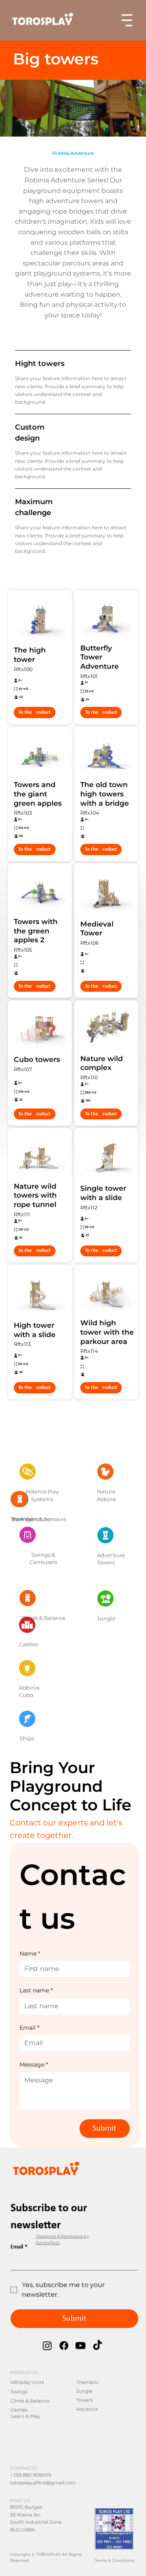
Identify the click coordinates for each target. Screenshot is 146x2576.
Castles (28, 1644)
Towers (85, 2400)
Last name (36, 1990)
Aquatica (87, 2409)
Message (34, 2065)
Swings (19, 2392)
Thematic (88, 2382)
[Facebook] (64, 2346)
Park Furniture (31, 1519)
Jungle (106, 1618)
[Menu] (127, 20)
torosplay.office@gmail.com (43, 2483)
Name (30, 1953)
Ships (27, 1738)
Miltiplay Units (27, 2382)
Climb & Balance (30, 2401)
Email (29, 2028)
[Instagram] (47, 2346)
